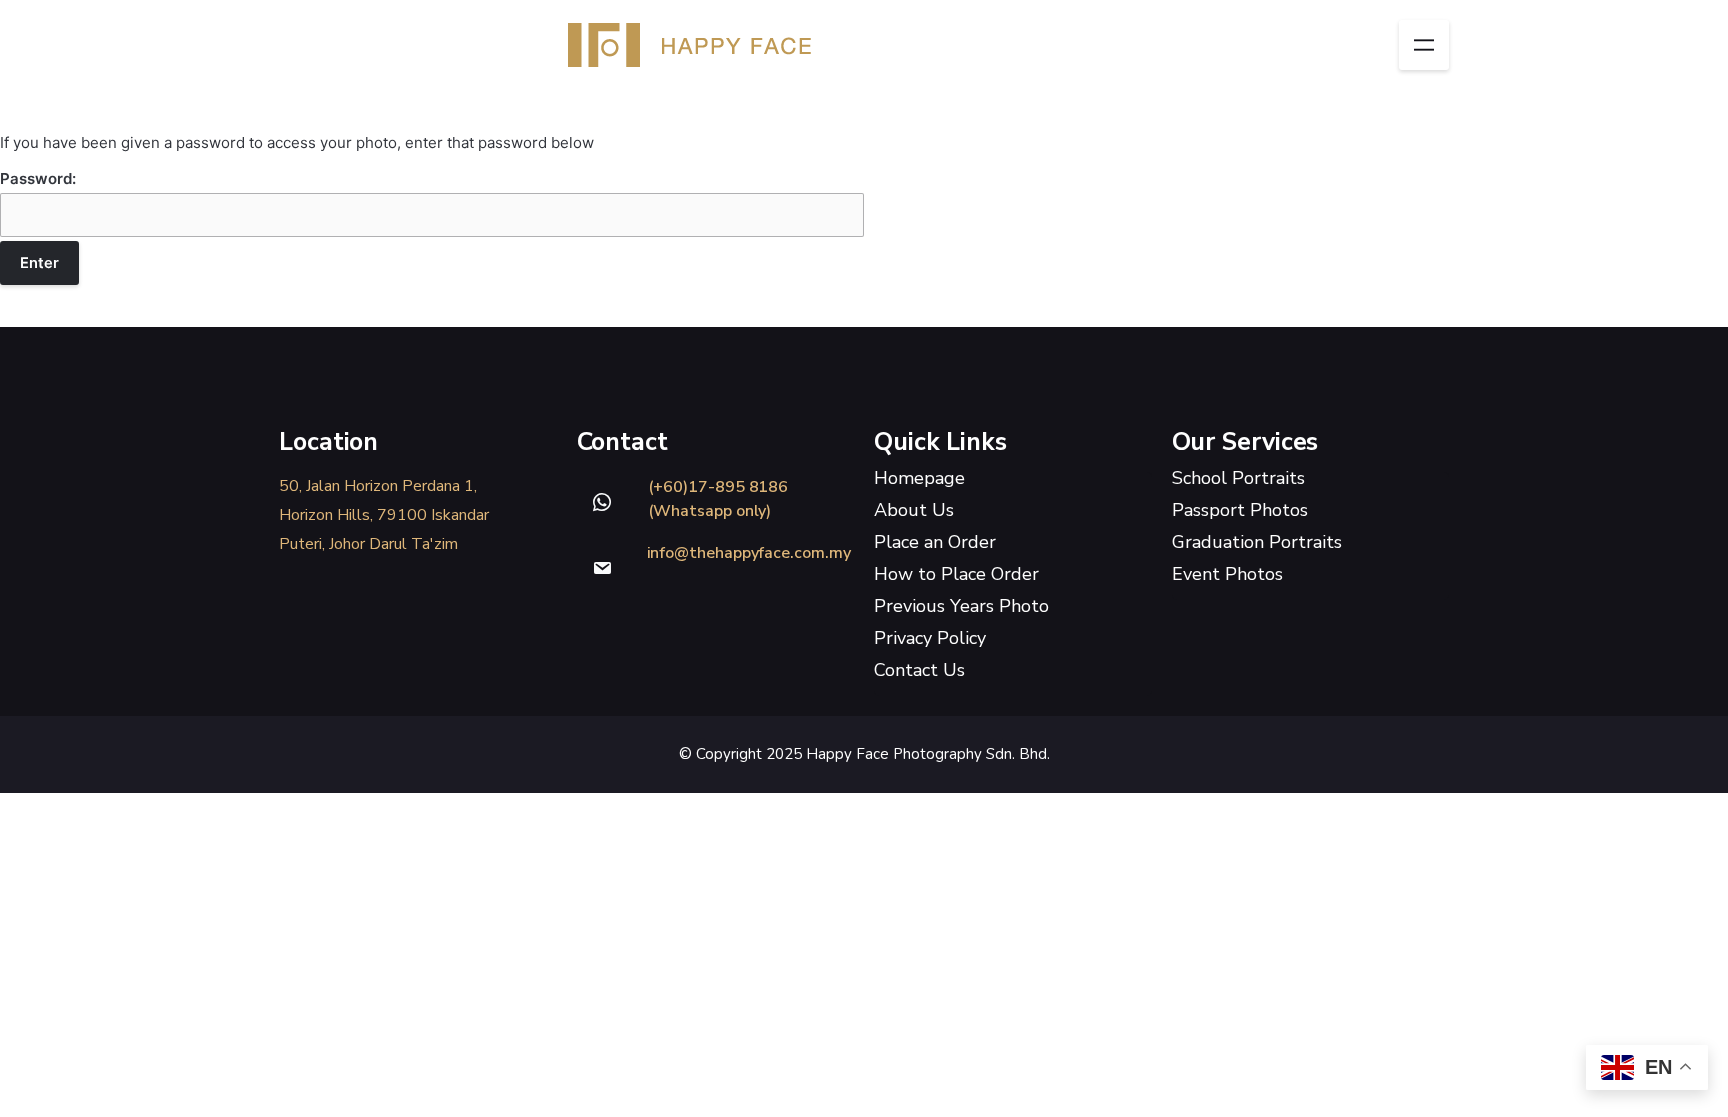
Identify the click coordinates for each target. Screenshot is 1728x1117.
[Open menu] (1424, 45)
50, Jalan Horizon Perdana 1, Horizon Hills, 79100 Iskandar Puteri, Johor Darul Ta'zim (384, 515)
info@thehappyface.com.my (749, 553)
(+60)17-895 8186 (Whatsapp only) (718, 499)
